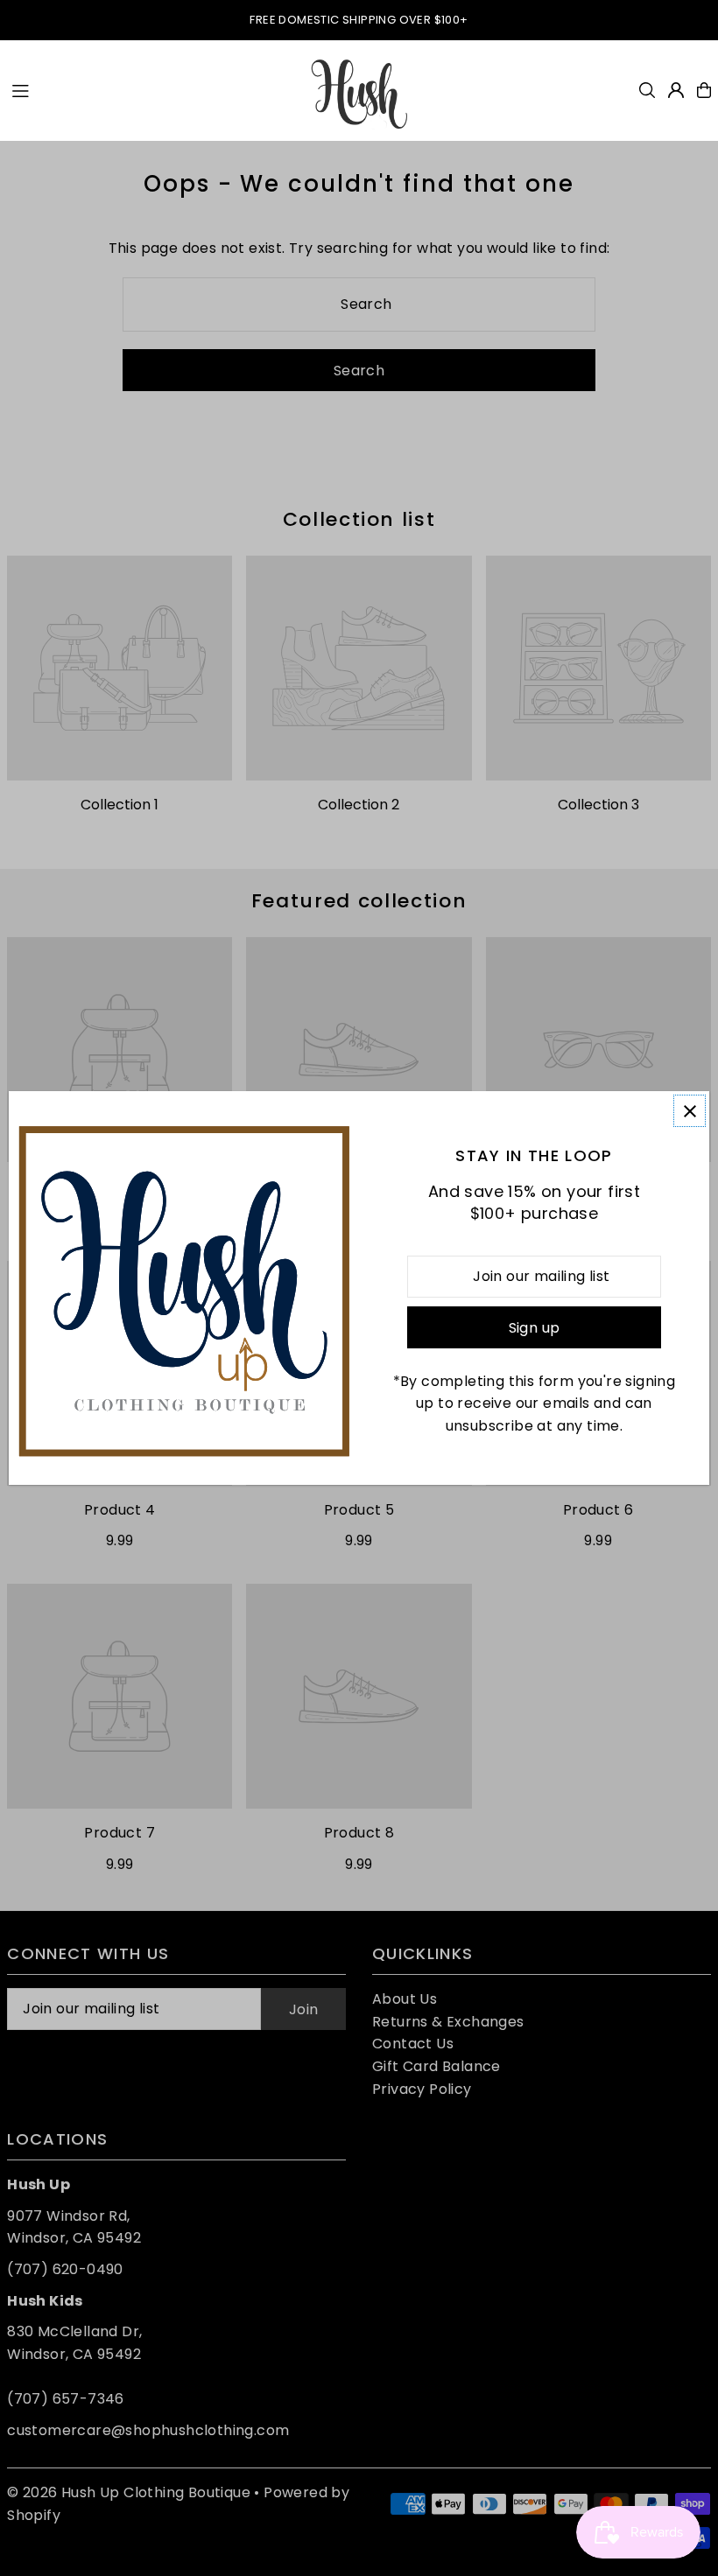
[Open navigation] (151, 89)
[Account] (676, 90)
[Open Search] (647, 90)
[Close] (690, 1111)
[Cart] (704, 90)
